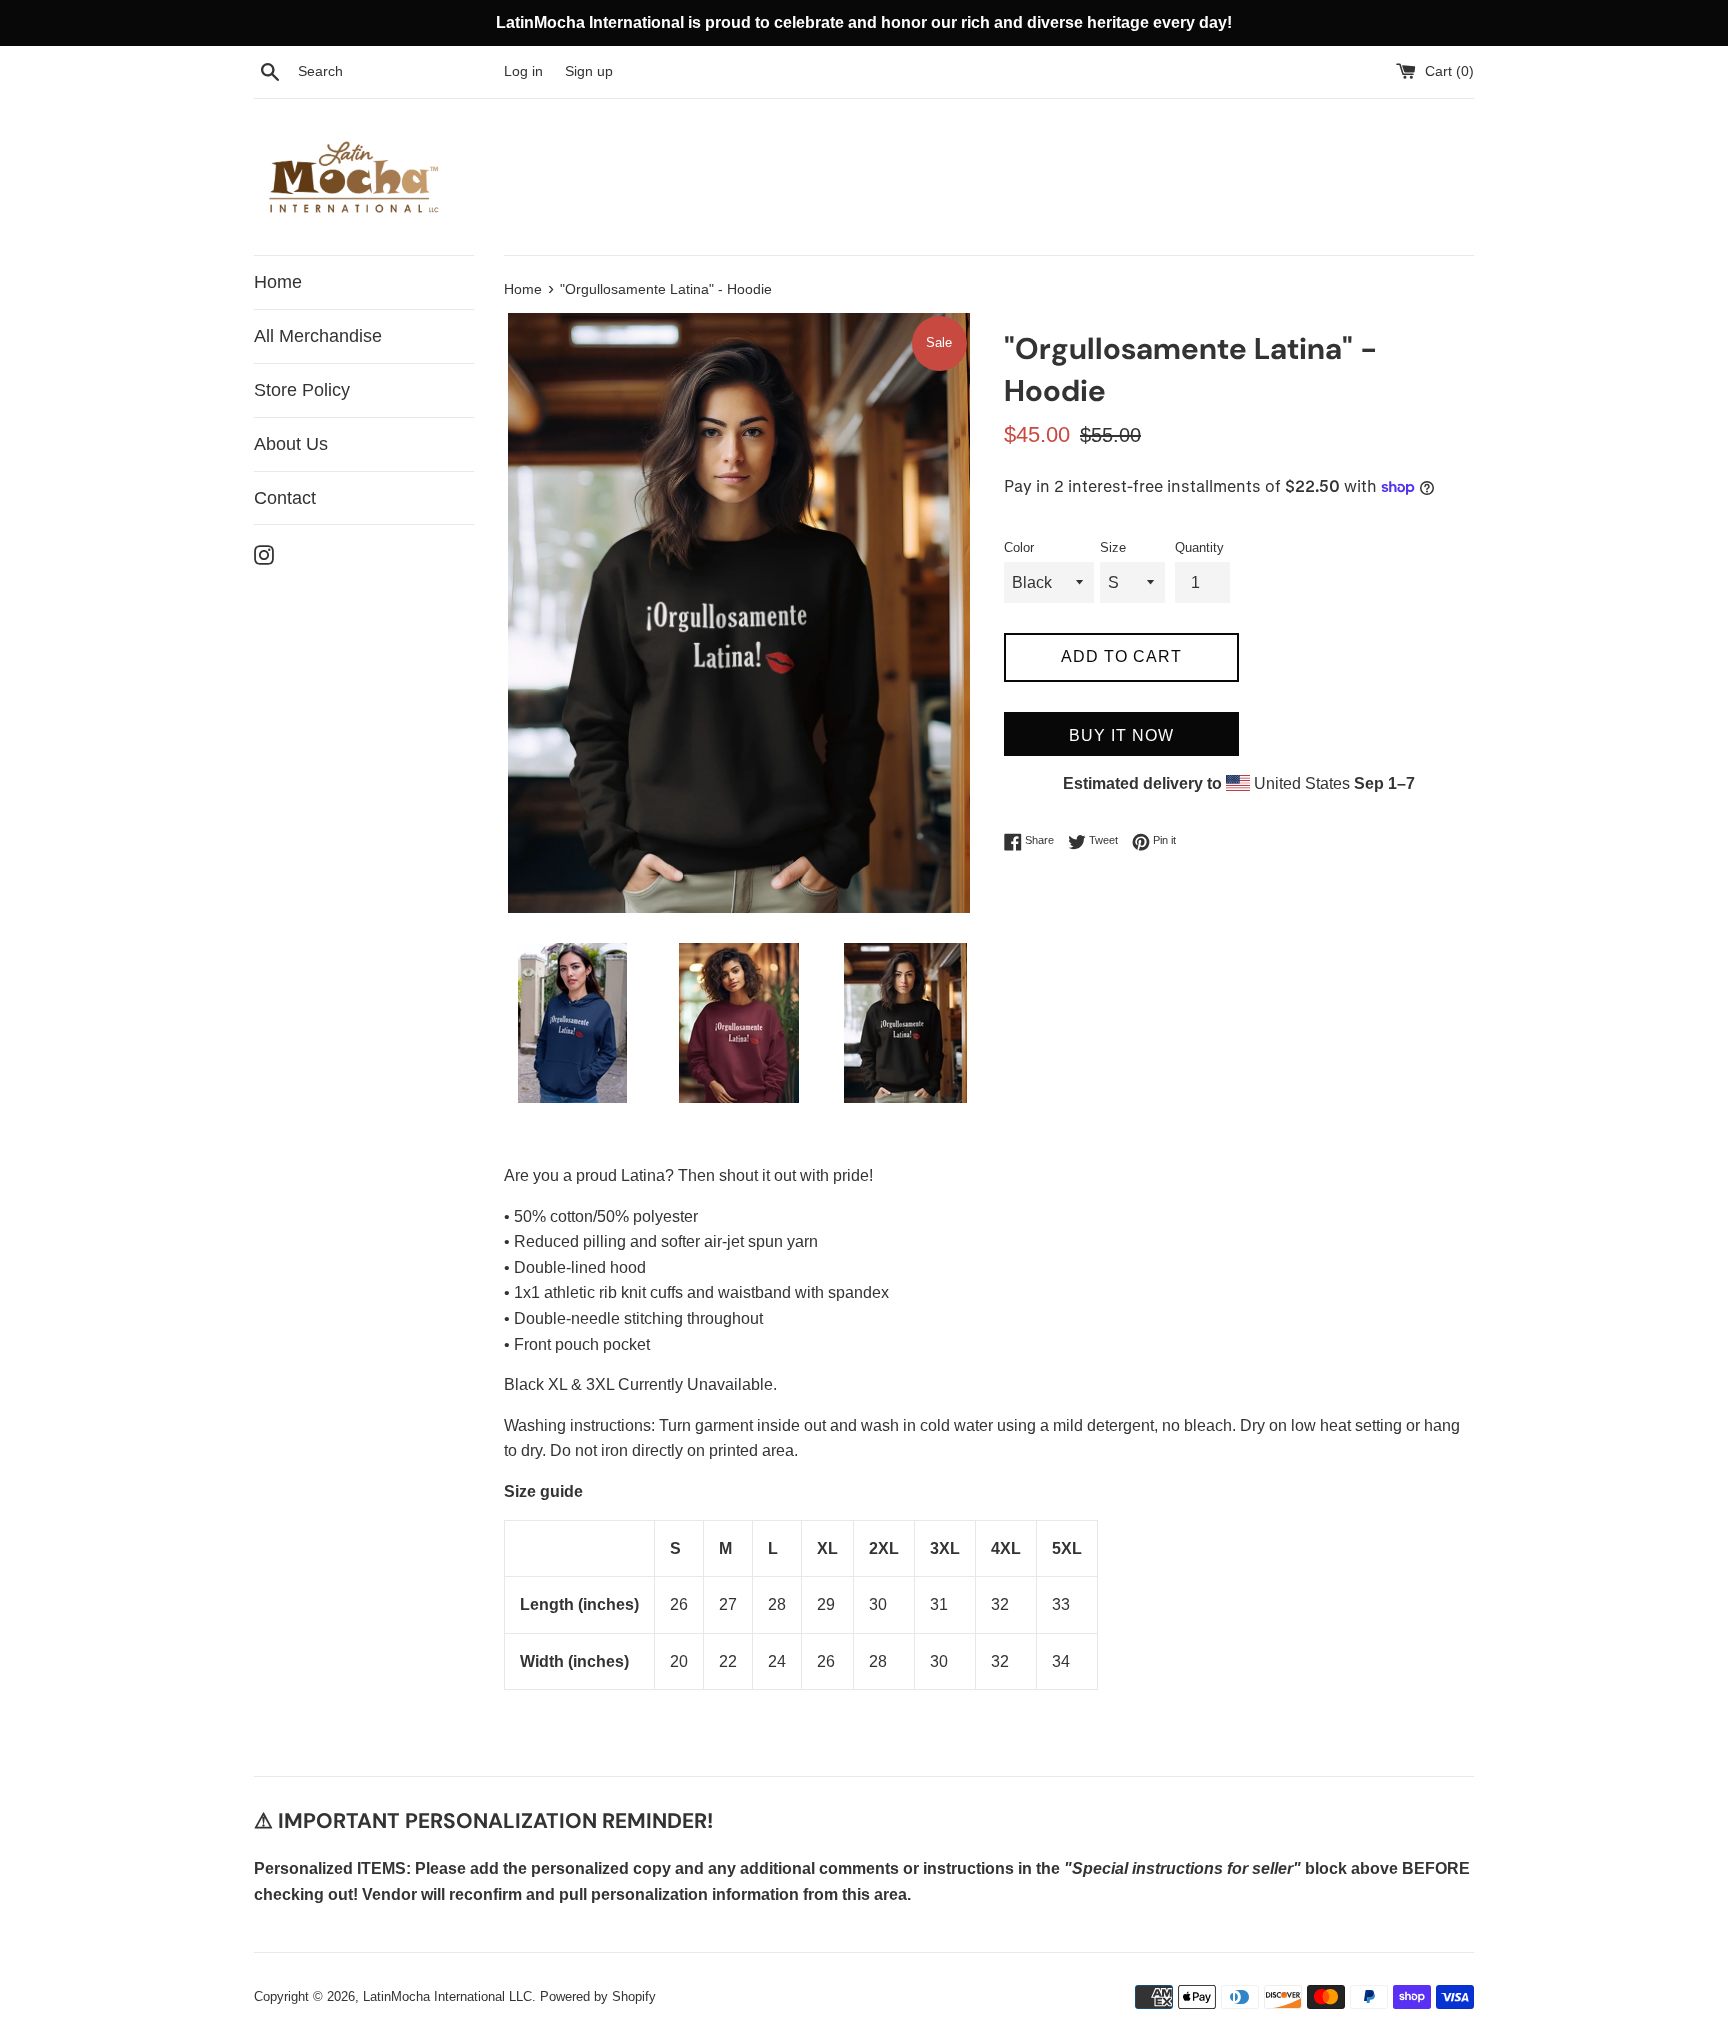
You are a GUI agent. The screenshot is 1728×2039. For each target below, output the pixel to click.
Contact (285, 498)
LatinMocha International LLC (447, 1996)
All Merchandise (318, 336)
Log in (523, 71)
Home (278, 282)
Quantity (1199, 547)
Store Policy (302, 390)
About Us (291, 444)
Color (1019, 547)
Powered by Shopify (598, 1996)
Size (1113, 547)
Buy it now (1121, 735)
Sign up (589, 71)
